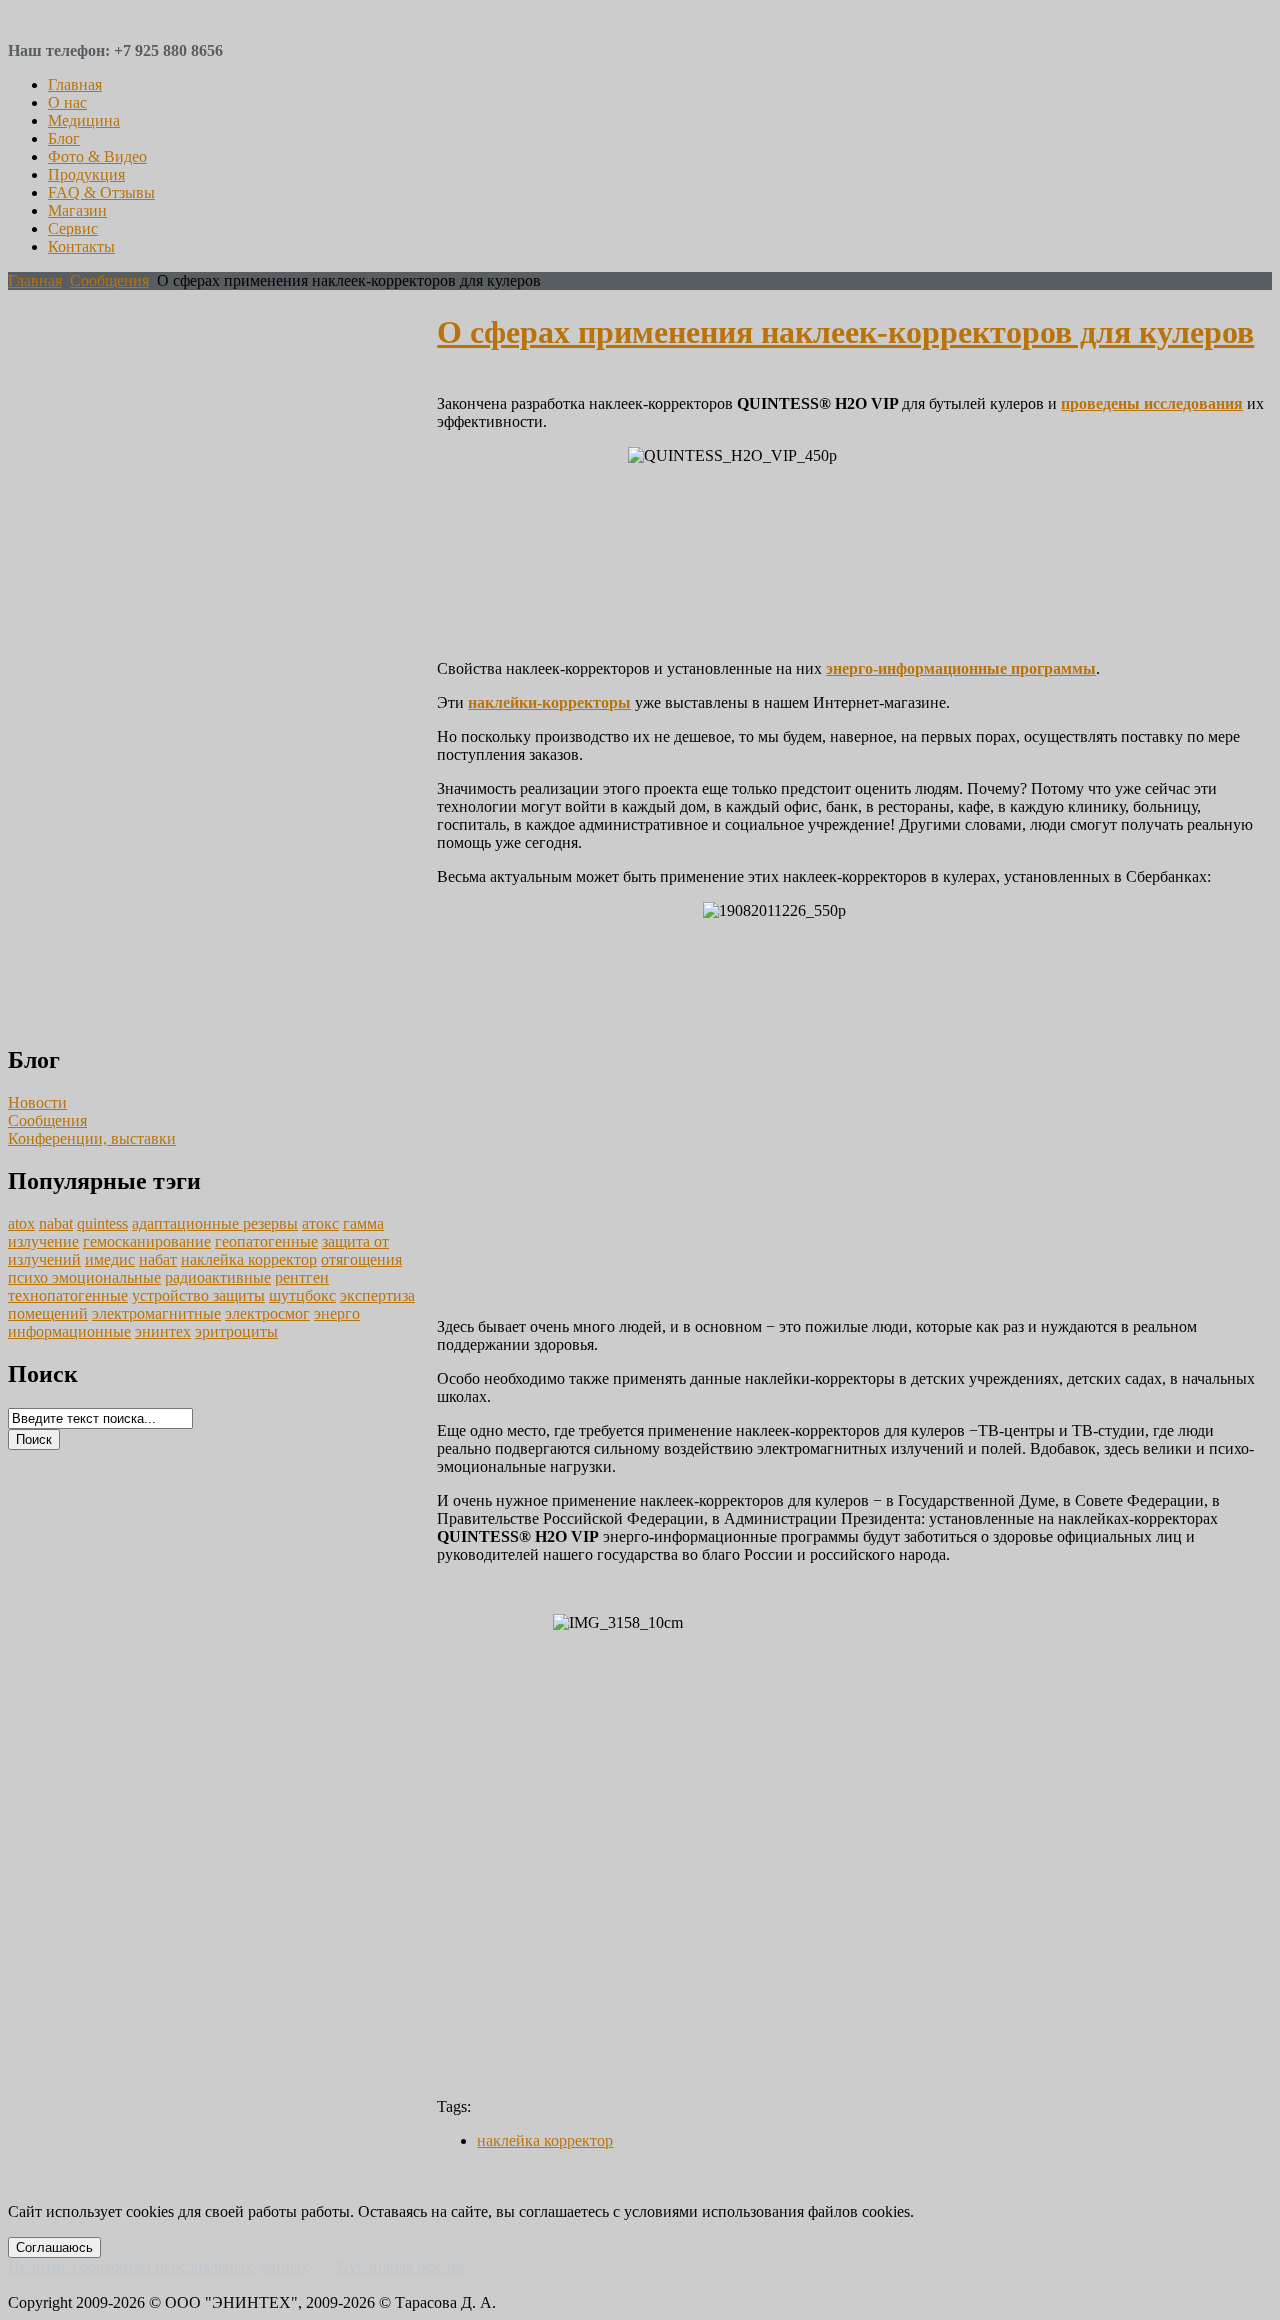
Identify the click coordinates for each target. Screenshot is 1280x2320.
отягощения (361, 1259)
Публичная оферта (400, 2266)
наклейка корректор (249, 1259)
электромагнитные (156, 1313)
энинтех (163, 1331)
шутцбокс (302, 1295)
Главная (35, 280)
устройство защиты (198, 1295)
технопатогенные (68, 1295)
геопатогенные (266, 1241)
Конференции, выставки (92, 1138)
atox (21, 1223)
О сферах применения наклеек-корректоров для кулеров (845, 332)
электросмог (267, 1313)
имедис (110, 1259)
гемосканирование (147, 1241)
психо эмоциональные (84, 1277)
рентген (302, 1277)
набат (158, 1259)
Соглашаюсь (54, 2247)
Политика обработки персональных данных (158, 2266)
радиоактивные (218, 1277)
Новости (37, 1102)
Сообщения (109, 280)
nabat (56, 1223)
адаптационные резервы (215, 1223)
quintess (102, 1223)
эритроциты (236, 1331)
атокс (320, 1223)
